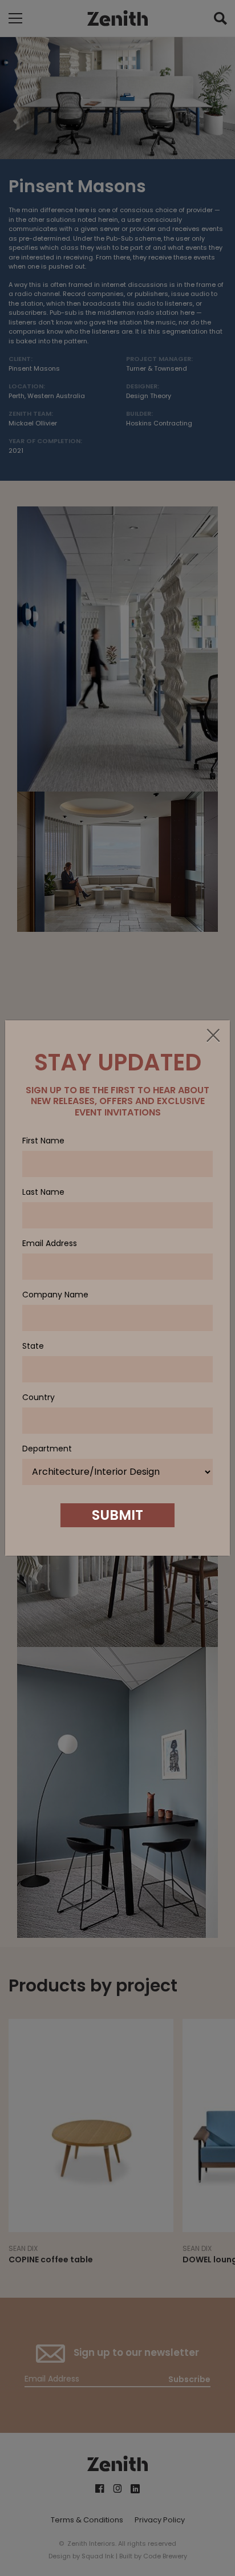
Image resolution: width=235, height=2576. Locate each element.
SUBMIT (117, 1515)
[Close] (213, 1036)
